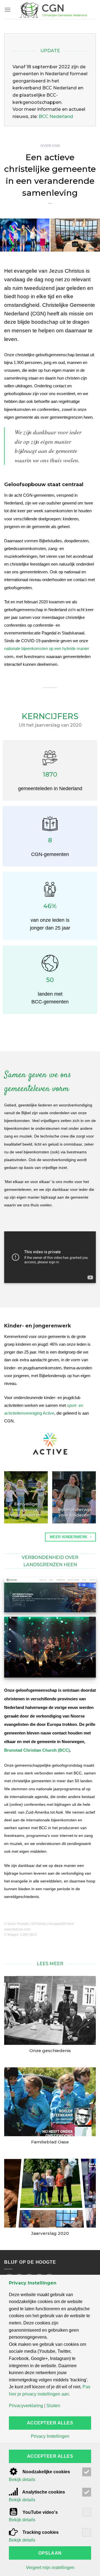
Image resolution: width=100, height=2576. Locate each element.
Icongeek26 (57, 1924)
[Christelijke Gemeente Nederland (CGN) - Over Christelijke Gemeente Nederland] (53, 10)
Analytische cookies (43, 2492)
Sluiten (53, 2406)
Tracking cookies (40, 2532)
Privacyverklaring (26, 2406)
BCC (34, 1935)
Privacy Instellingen (50, 2436)
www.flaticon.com (17, 1929)
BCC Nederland (56, 116)
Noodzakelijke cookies (46, 2472)
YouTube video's (40, 2512)
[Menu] (7, 10)
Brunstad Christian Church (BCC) (37, 1750)
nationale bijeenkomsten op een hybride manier (47, 648)
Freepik (23, 1924)
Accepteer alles (50, 2423)
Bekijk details (22, 2480)
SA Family (39, 1924)
